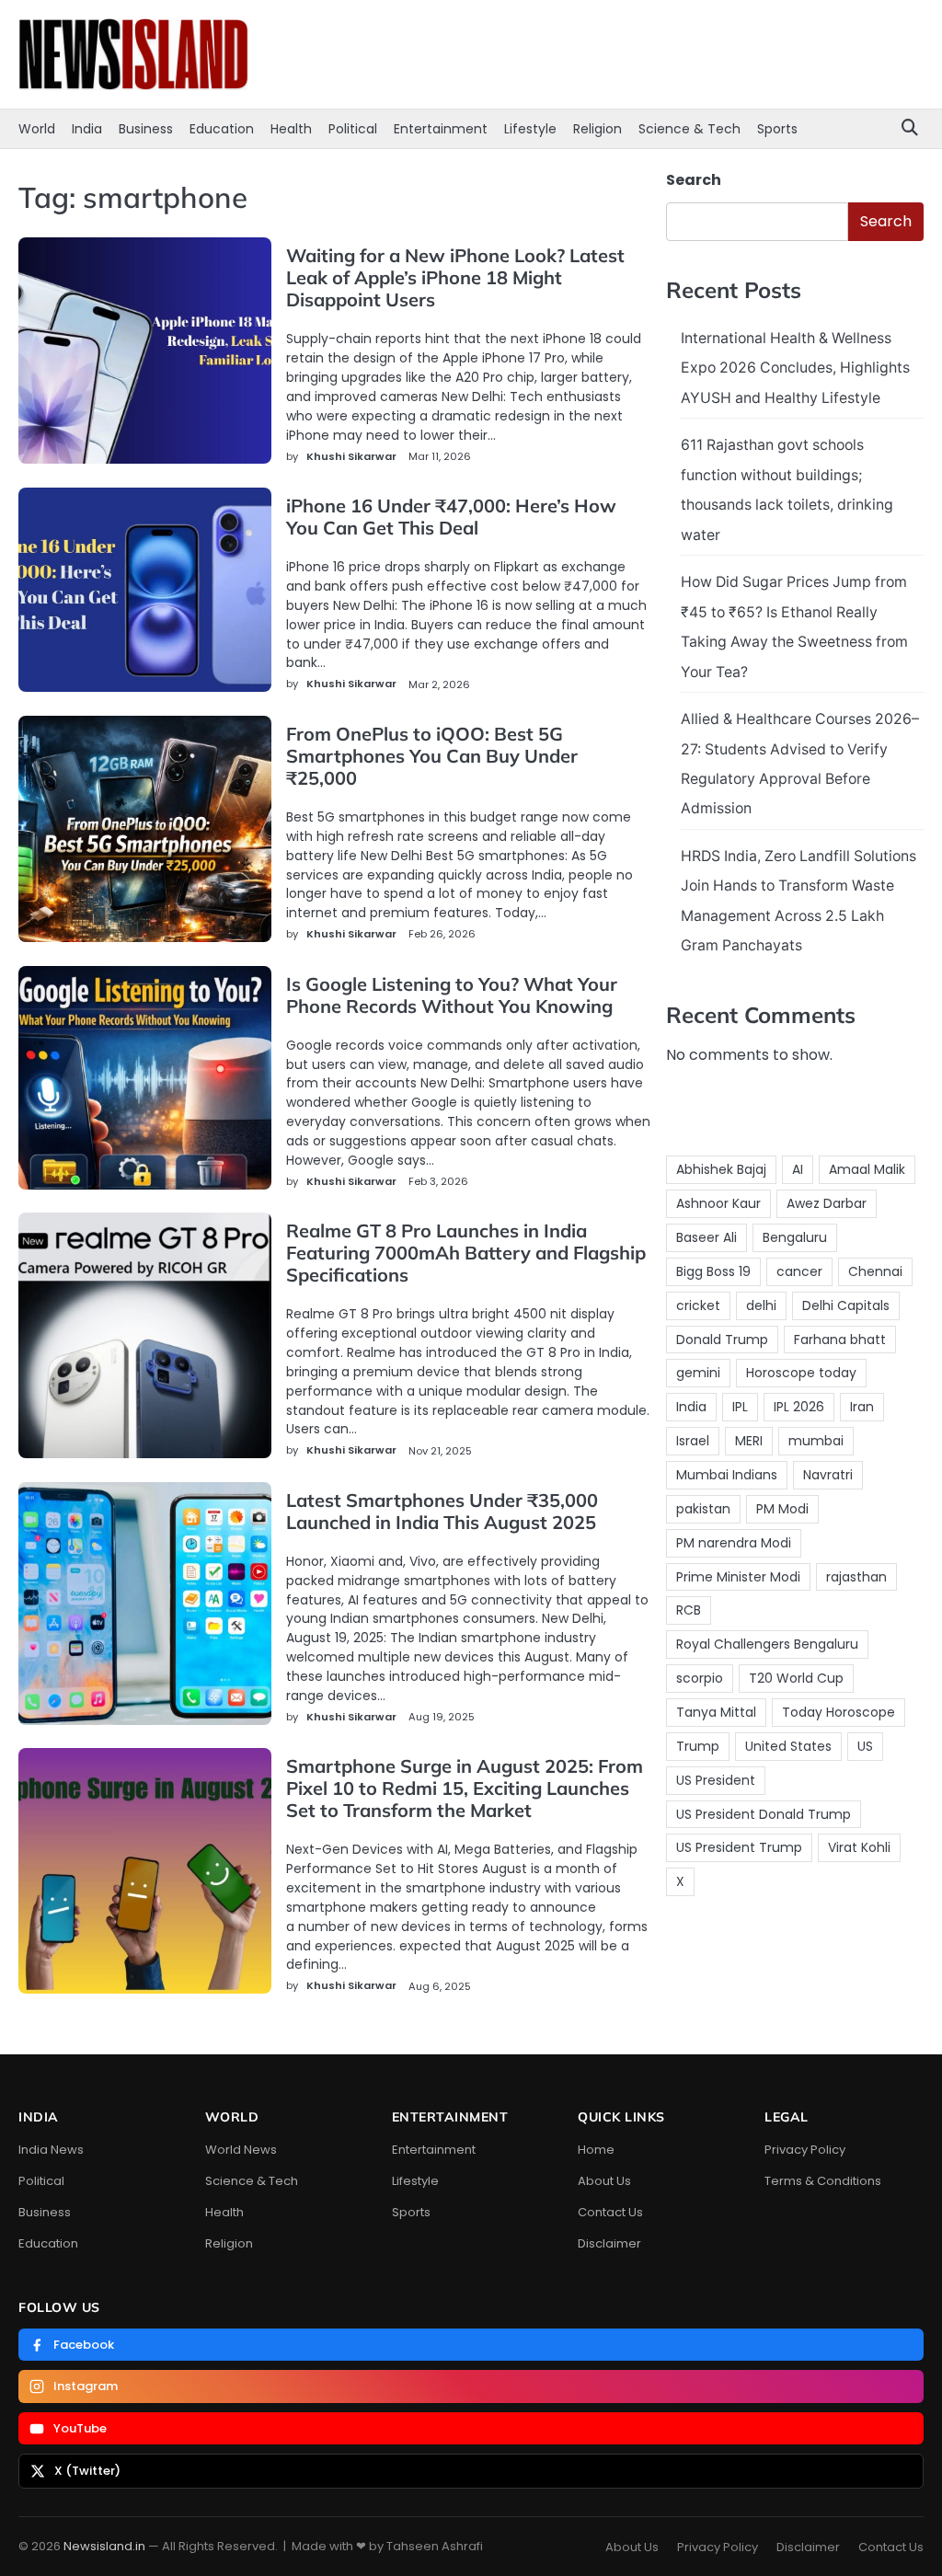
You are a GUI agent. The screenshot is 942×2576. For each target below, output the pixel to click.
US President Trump (739, 1847)
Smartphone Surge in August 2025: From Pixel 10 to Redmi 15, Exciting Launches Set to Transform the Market (465, 1788)
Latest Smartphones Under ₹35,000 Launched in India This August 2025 (442, 1511)
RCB (689, 1610)
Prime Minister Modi (738, 1577)
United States (788, 1746)
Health (291, 129)
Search (694, 180)
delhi (761, 1305)
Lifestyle (530, 129)
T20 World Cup (796, 1678)
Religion (597, 129)
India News (51, 2150)
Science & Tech (689, 129)
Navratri (828, 1475)
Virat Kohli (859, 1847)
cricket (698, 1305)
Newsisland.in (104, 2546)
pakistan (703, 1509)
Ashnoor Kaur (718, 1203)
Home (596, 2150)
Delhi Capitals (846, 1305)
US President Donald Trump (764, 1814)
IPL (740, 1407)
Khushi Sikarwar (351, 456)
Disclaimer (609, 2243)
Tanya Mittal (716, 1712)
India (87, 129)
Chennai (875, 1271)
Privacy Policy (805, 2150)
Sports (777, 129)
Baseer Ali (706, 1237)
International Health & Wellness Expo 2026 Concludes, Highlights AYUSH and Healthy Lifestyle (795, 368)
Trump (698, 1746)
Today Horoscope (839, 1712)
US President (716, 1780)
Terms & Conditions (823, 2181)
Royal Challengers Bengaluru (767, 1644)
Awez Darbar (827, 1203)
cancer (799, 1271)
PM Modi (782, 1509)
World (37, 129)
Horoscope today (801, 1373)
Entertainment (441, 129)
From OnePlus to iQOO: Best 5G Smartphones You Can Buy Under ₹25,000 (432, 756)
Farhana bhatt (840, 1340)
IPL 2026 (799, 1407)
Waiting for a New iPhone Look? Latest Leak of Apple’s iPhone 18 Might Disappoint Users (455, 277)
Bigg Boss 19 (713, 1271)
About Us (604, 2181)
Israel (693, 1441)
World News (241, 2150)
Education (222, 129)
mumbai (816, 1441)
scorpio (700, 1678)
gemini (698, 1373)
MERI (749, 1441)
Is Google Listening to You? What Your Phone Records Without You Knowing (452, 995)
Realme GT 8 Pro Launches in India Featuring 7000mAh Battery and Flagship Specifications (466, 1253)
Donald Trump (722, 1340)
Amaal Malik (867, 1169)
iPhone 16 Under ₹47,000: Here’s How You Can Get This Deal (451, 517)
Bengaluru (795, 1237)
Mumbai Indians (727, 1475)
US (865, 1746)
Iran (862, 1407)
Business (146, 129)
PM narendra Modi (734, 1543)
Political (353, 129)
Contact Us (610, 2212)
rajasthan (856, 1577)
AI (798, 1169)
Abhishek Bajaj (721, 1169)
